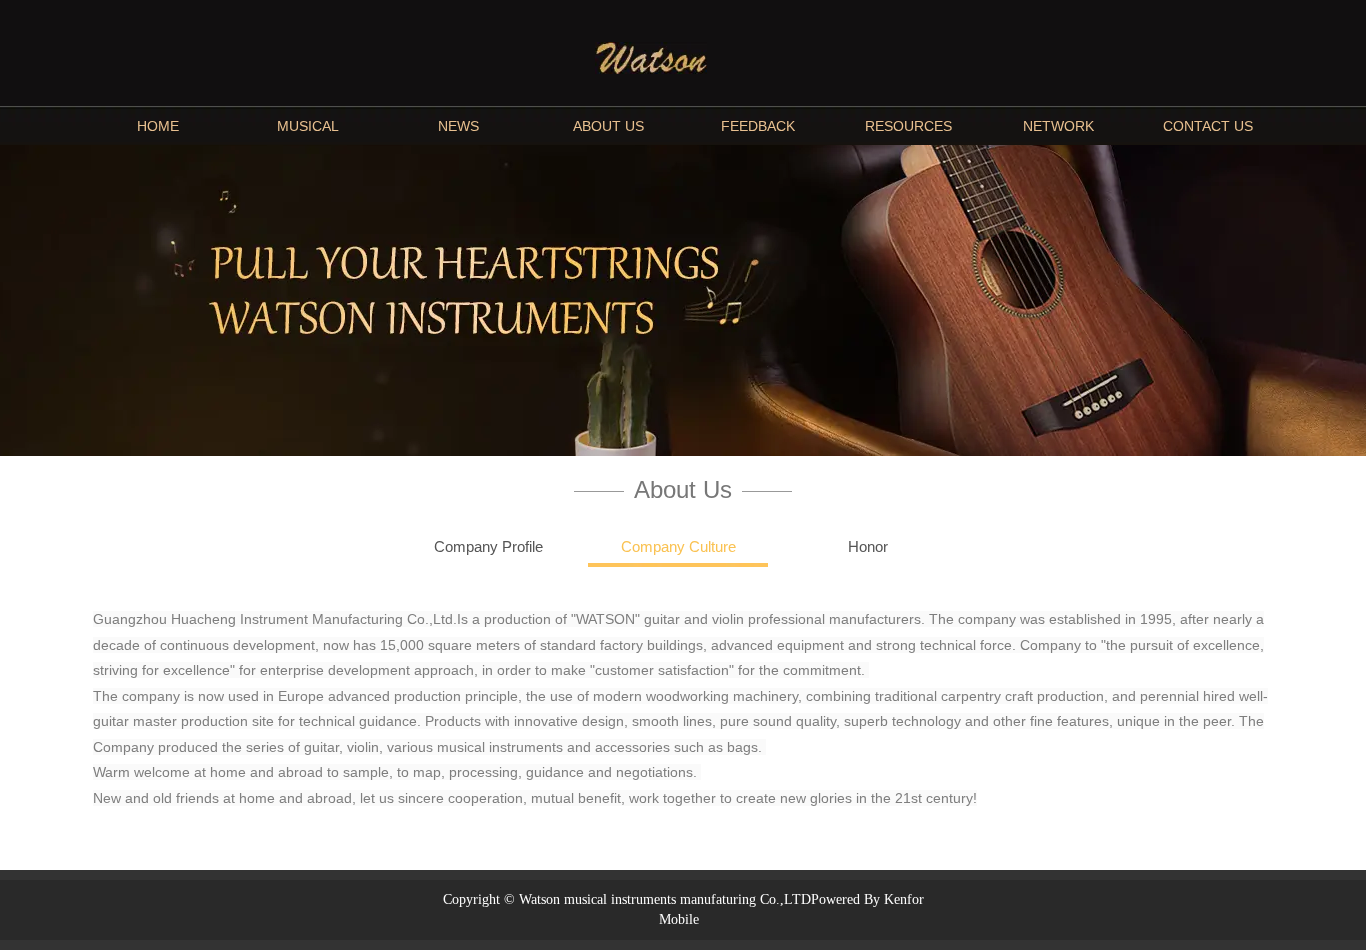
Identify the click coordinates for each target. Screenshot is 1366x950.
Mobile (679, 919)
